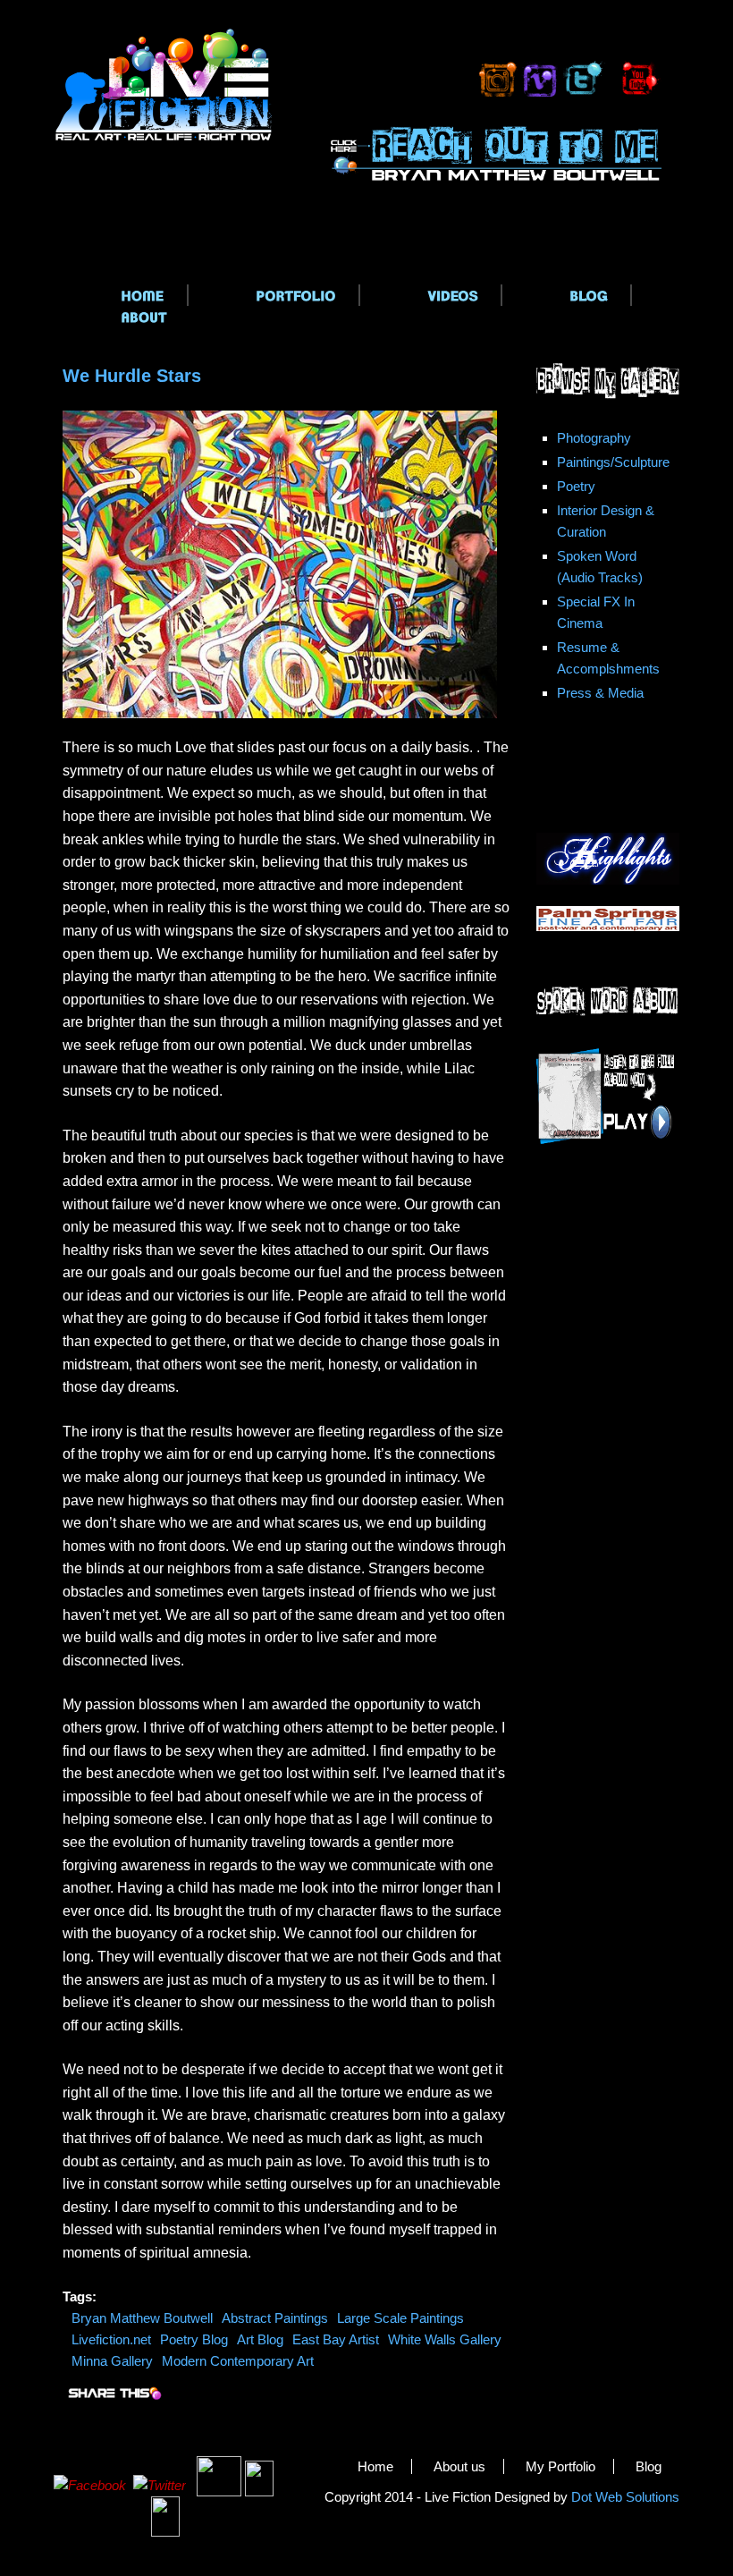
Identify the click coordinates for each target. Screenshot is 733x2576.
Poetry (576, 486)
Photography (594, 438)
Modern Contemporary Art (238, 2361)
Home (375, 2466)
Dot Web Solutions (625, 2497)
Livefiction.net (111, 2339)
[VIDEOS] (431, 295)
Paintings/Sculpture (613, 462)
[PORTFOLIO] (274, 295)
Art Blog (260, 2339)
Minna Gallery (112, 2361)
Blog (649, 2466)
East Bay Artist (336, 2339)
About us (459, 2466)
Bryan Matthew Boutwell (142, 2318)
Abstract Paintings (275, 2318)
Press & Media (600, 693)
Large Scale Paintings (400, 2318)
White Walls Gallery (445, 2339)
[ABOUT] (122, 317)
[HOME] (121, 295)
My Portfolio (560, 2466)
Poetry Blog (194, 2339)
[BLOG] (567, 295)
